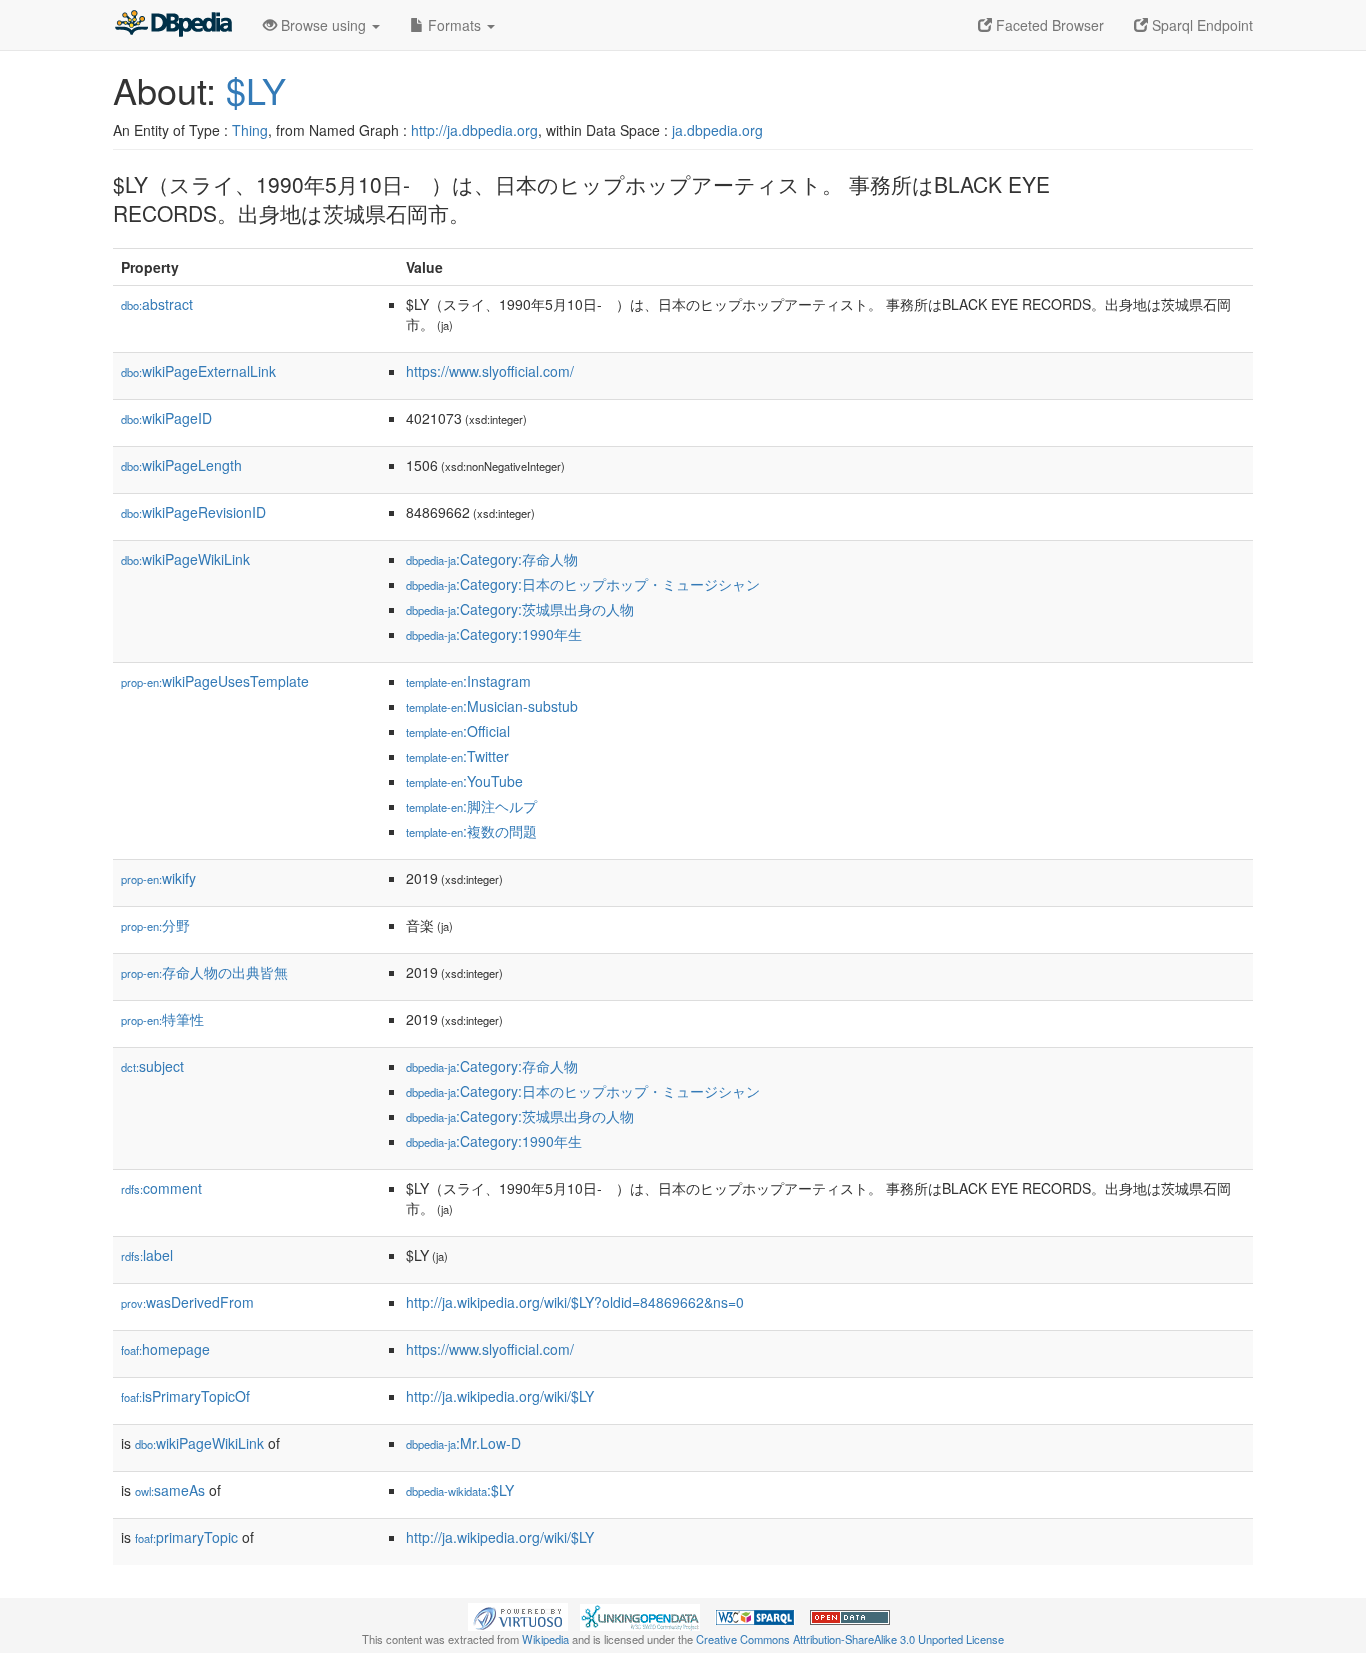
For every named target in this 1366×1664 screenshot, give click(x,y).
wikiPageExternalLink (198, 371)
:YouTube (464, 781)
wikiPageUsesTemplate (215, 681)
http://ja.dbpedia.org (474, 130)
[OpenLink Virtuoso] (518, 1615)
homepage (165, 1349)
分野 (155, 925)
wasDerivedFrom (187, 1302)
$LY (256, 89)
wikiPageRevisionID (193, 512)
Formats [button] (454, 25)
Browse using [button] (323, 25)
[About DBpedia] (173, 25)
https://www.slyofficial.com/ (490, 371)
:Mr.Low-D (463, 1443)
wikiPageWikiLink (185, 559)
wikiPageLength (181, 465)
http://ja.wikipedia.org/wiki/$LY (500, 1396)
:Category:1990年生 (494, 634)
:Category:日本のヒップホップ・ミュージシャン (583, 584)
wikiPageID (166, 418)
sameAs (170, 1490)
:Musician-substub (492, 706)
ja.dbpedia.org (717, 130)
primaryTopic (186, 1537)
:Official (458, 731)
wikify (158, 878)
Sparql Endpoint (1200, 25)
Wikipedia (545, 1639)
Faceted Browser (1048, 25)
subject (152, 1066)
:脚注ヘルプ (471, 806)
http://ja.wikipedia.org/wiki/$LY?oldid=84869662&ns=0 (575, 1302)
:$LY (460, 1490)
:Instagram (468, 681)
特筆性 (162, 1019)
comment (161, 1188)
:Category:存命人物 (492, 559)
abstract (157, 304)
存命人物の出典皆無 (204, 972)
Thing (250, 130)
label (147, 1255)
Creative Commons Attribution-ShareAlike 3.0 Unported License (850, 1639)
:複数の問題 (471, 831)
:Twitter (457, 756)
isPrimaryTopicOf (185, 1396)
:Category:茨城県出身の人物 (520, 609)
